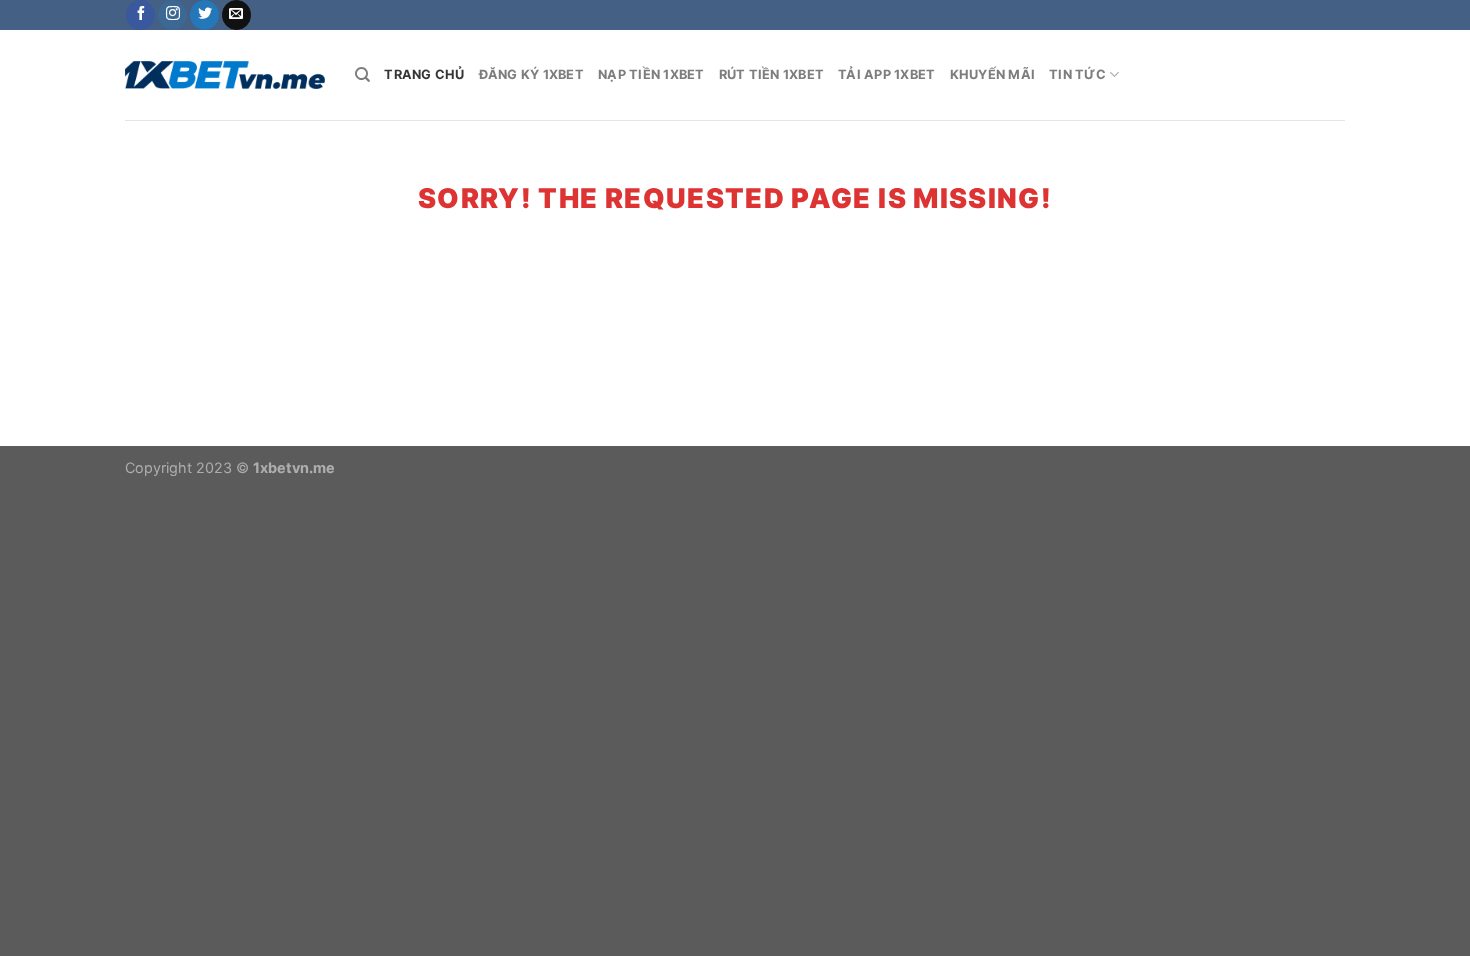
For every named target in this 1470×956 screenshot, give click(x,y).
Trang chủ (424, 74)
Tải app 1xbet (886, 74)
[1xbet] (225, 75)
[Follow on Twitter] (204, 15)
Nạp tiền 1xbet (651, 74)
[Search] (362, 75)
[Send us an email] (236, 15)
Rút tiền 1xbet (772, 74)
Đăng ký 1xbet (531, 74)
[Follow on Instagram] (172, 15)
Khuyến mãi (993, 74)
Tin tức (1077, 74)
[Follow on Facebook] (140, 15)
